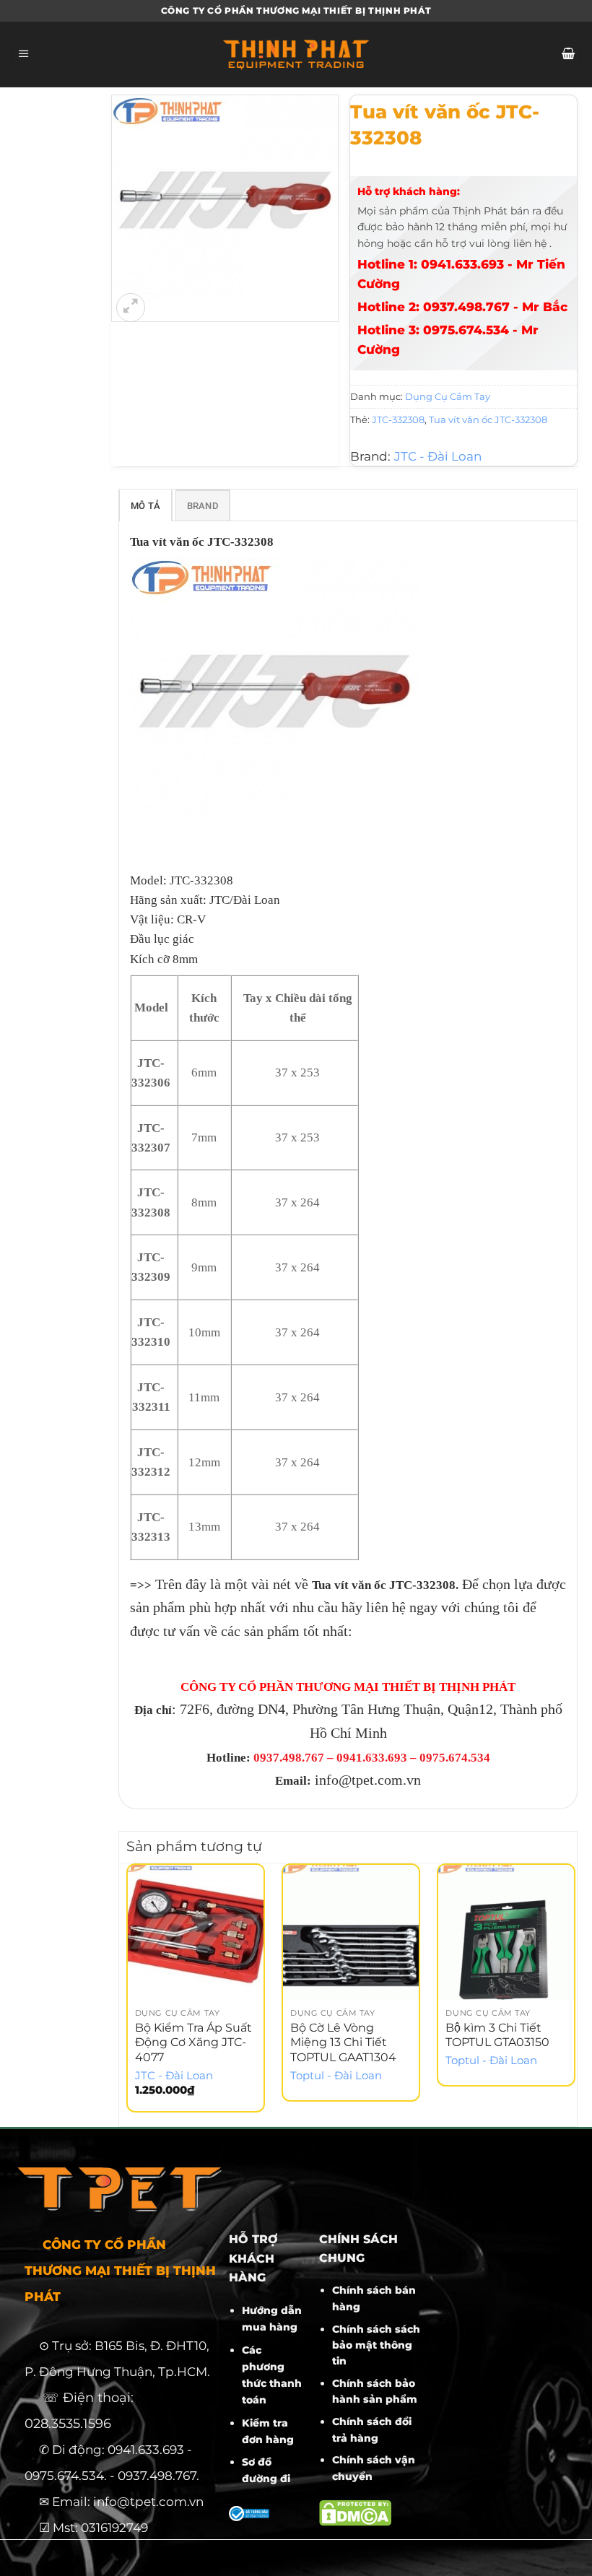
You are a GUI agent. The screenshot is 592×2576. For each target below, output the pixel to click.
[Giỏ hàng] (568, 55)
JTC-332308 (398, 419)
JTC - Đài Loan (438, 456)
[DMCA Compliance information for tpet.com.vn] (355, 2512)
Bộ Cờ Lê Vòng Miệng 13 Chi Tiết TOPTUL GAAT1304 (343, 2043)
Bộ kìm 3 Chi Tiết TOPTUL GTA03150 (497, 2035)
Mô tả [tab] (145, 506)
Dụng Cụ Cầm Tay (448, 396)
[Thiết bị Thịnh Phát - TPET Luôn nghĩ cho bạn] (296, 55)
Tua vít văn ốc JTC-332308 (488, 419)
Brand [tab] (203, 506)
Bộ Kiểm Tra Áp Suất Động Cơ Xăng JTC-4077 (193, 2043)
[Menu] (24, 55)
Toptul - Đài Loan (336, 2076)
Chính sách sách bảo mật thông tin (376, 2345)
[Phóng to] (131, 308)
